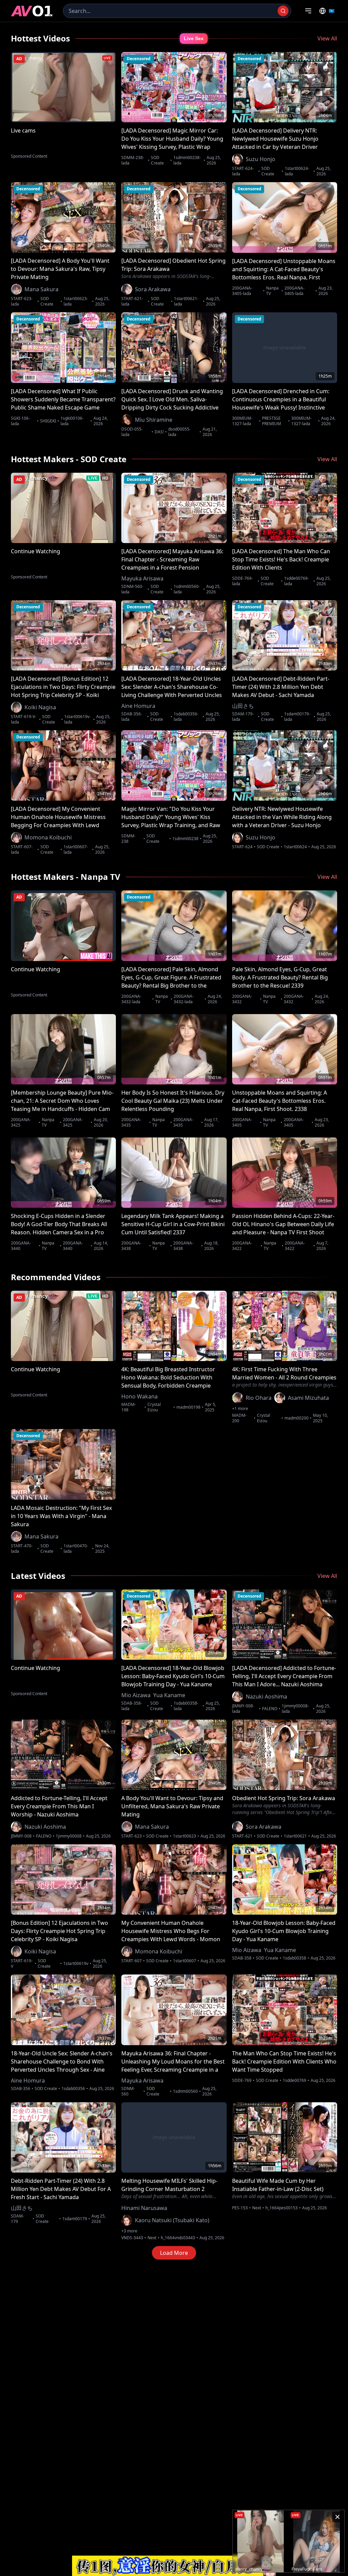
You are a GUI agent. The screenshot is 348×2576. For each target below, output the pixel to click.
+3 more (129, 2231)
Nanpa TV (272, 291)
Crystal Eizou (154, 1407)
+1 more (240, 1409)
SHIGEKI (48, 421)
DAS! (159, 432)
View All (327, 38)
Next (152, 2238)
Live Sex (194, 38)
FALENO (270, 1709)
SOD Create (157, 160)
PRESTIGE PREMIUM (272, 421)
